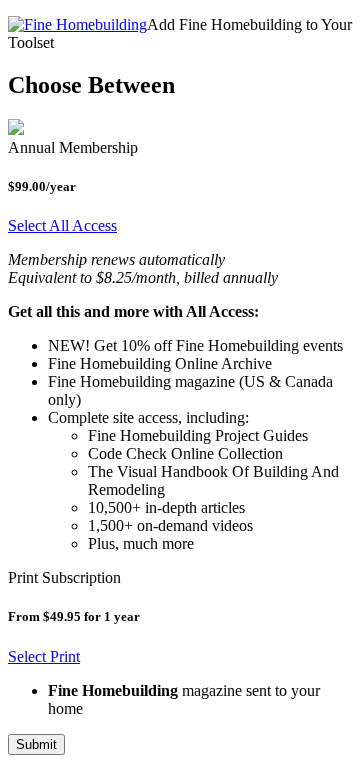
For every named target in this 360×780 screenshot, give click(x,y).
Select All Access (62, 225)
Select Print (44, 656)
